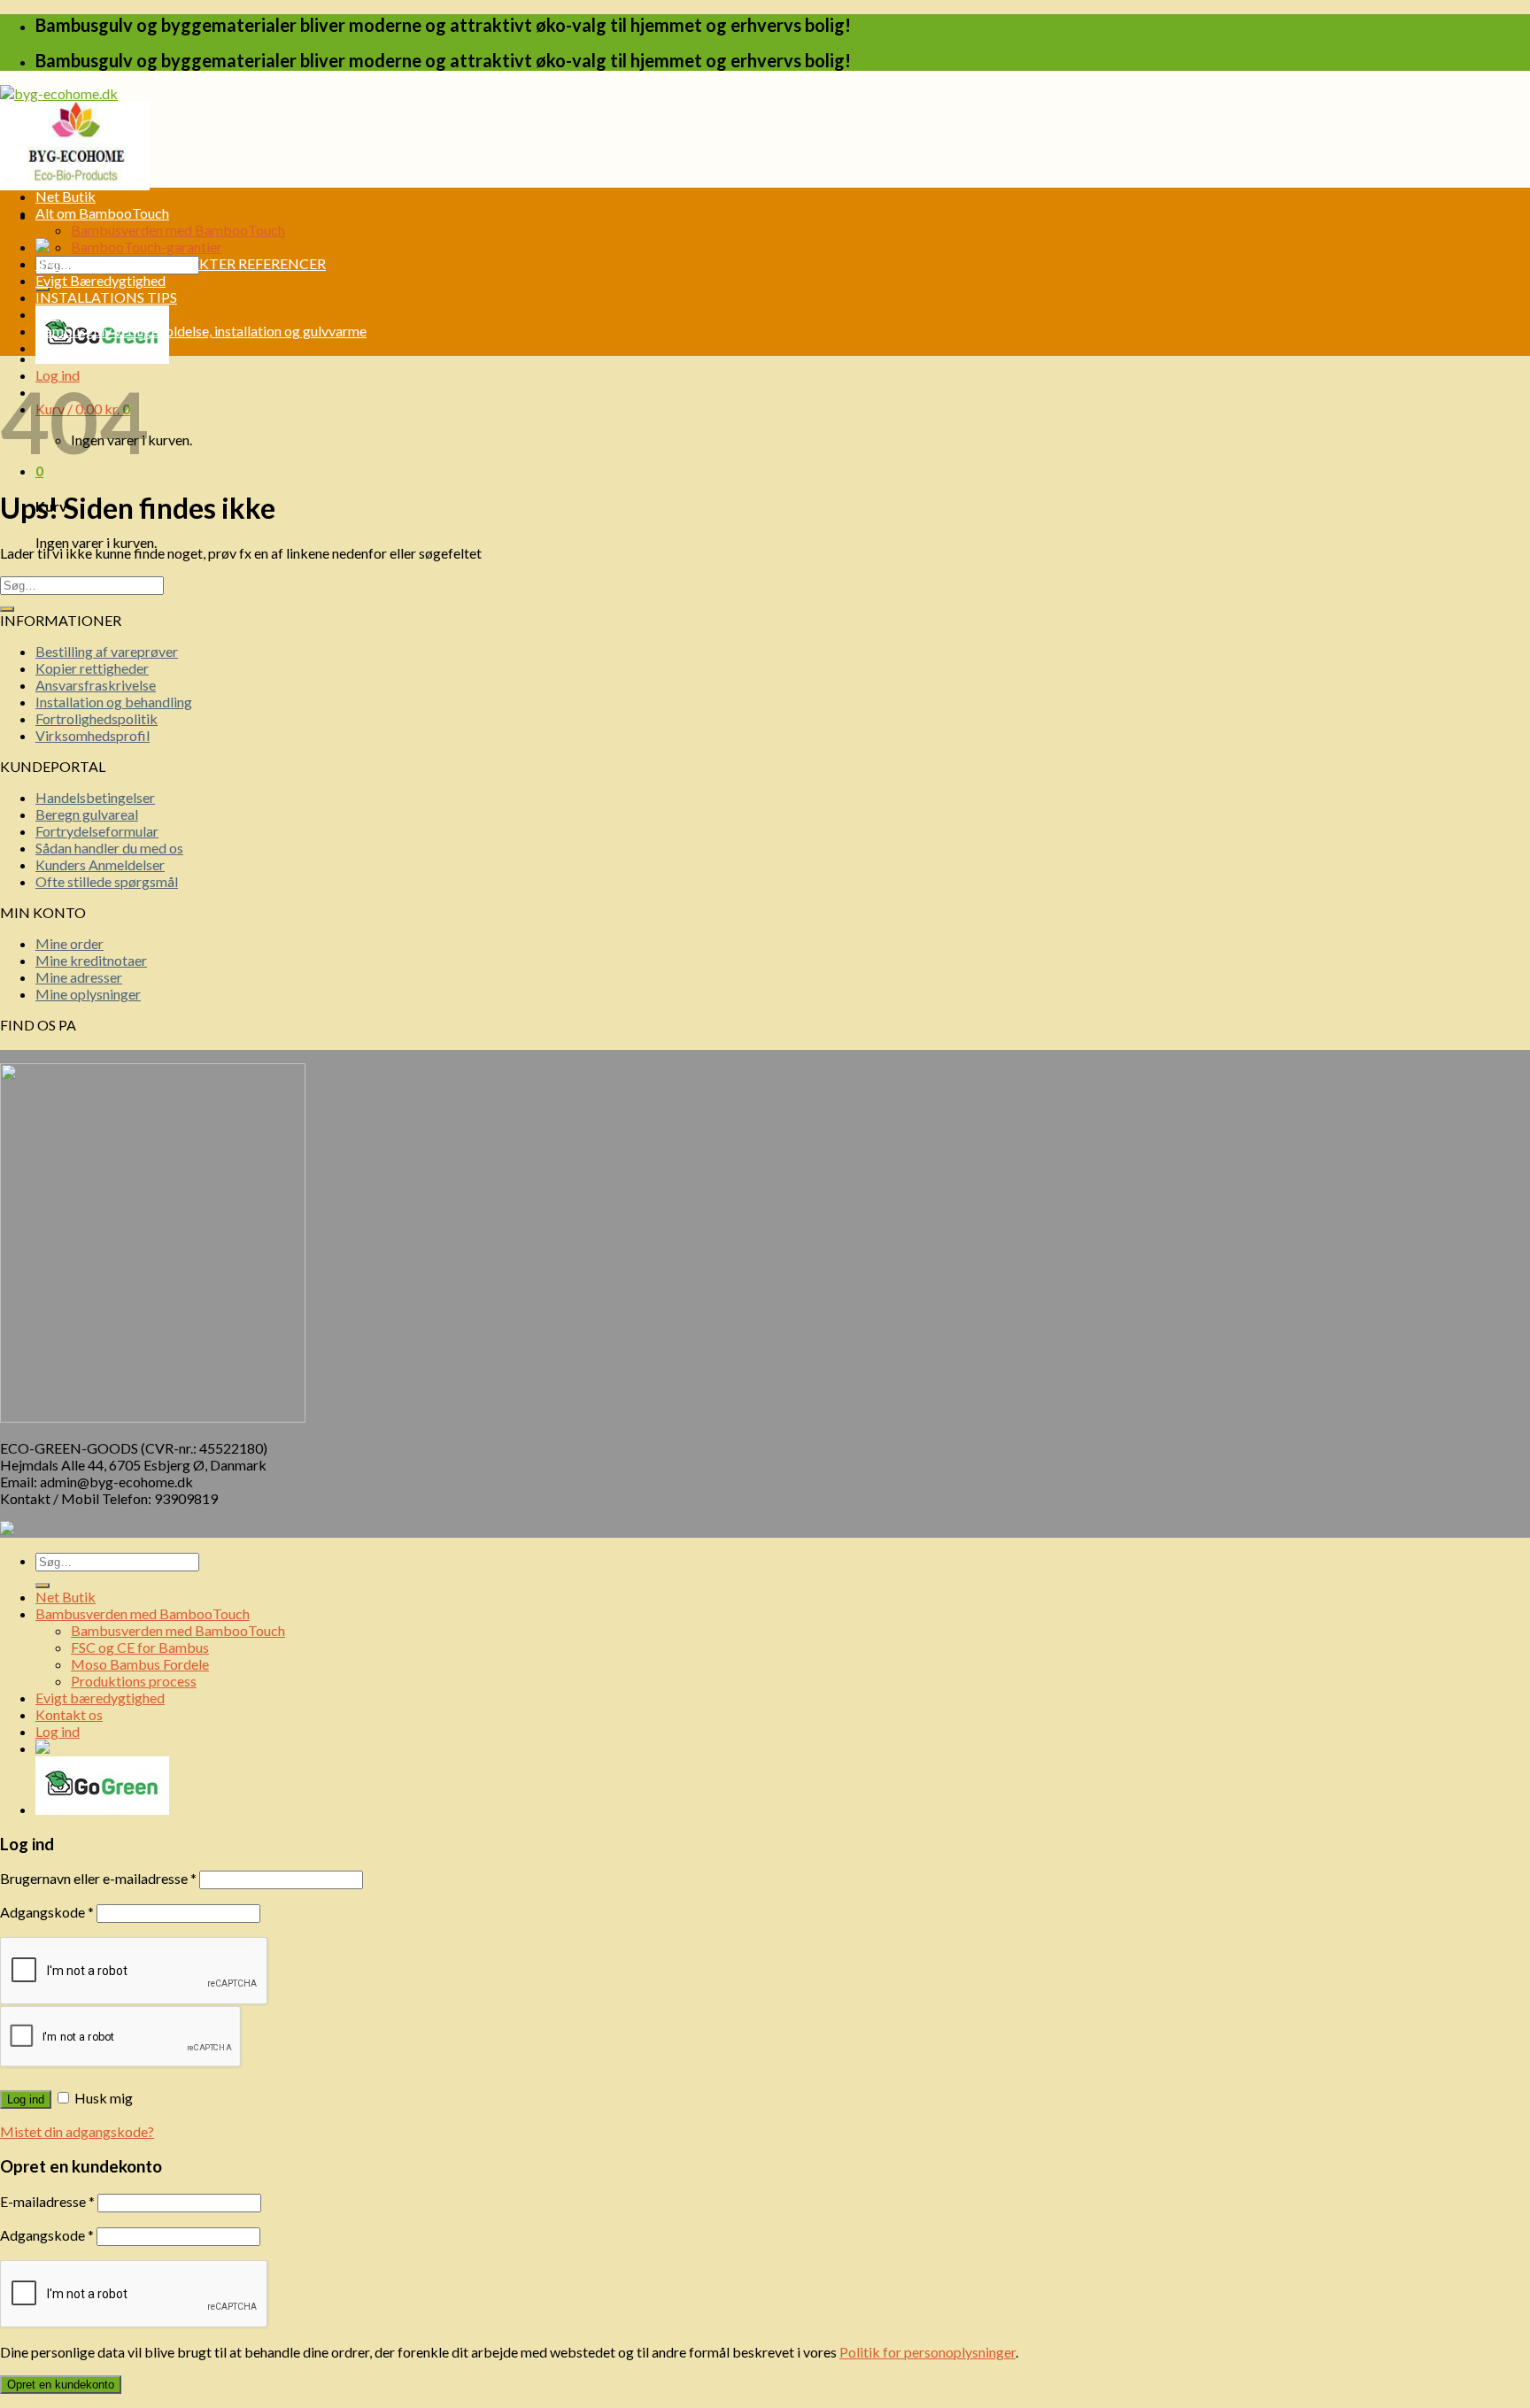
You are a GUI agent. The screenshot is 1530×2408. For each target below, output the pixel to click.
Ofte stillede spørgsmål (107, 881)
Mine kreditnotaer (91, 960)
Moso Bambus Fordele (140, 1664)
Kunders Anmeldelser (100, 864)
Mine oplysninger (88, 994)
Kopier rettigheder (92, 668)
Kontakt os (69, 347)
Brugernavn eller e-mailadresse (98, 1878)
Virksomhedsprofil (93, 735)
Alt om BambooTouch (102, 213)
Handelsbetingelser (95, 797)
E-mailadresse (47, 2201)
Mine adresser (79, 977)
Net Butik (66, 196)
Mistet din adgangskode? (77, 2131)
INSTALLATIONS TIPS (106, 297)
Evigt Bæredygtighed (100, 280)
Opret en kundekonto (61, 2385)
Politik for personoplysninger (927, 2352)
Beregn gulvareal (87, 814)
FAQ (50, 314)
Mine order (70, 943)
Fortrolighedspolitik (97, 718)
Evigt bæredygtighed (100, 1698)
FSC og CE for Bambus (140, 1647)
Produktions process (134, 1681)
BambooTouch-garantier (147, 247)
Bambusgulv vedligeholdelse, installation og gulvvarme (201, 331)
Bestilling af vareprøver (107, 651)
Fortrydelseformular (97, 831)
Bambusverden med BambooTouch (178, 230)
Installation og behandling (114, 702)
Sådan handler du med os (109, 848)
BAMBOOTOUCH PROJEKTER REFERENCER (181, 263)
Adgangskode (47, 1912)
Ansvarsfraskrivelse (96, 685)
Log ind (26, 2099)
